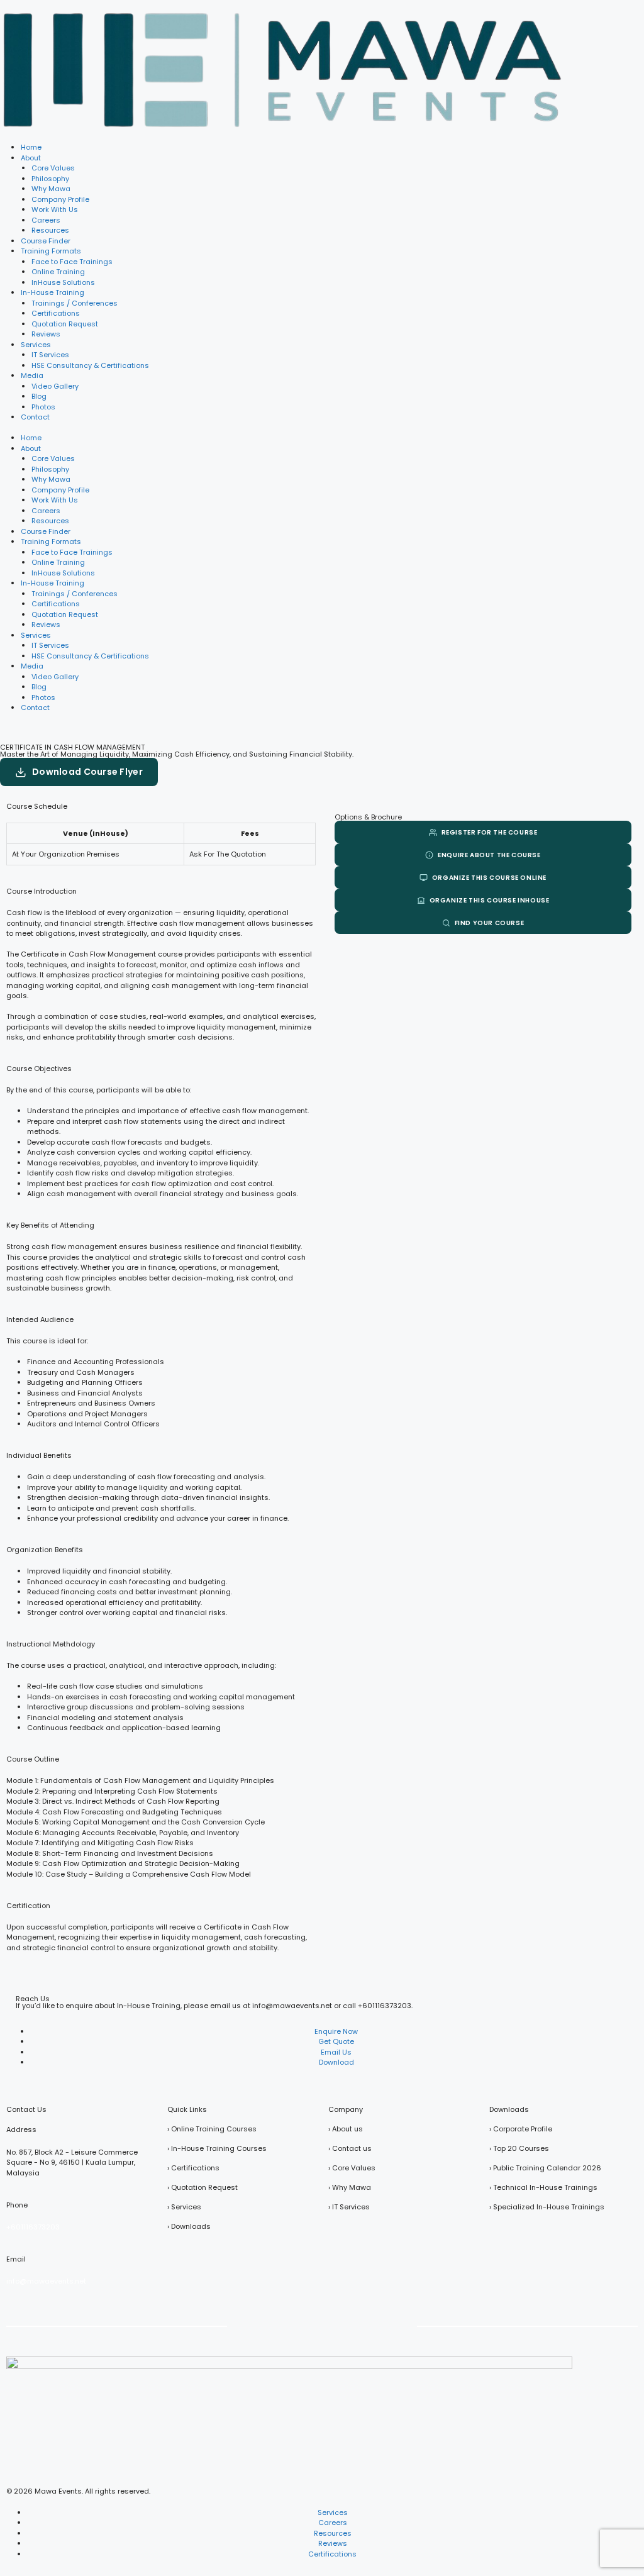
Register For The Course (490, 832)
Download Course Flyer (87, 772)
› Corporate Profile (521, 2129)
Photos (43, 407)
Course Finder (46, 241)
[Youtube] (306, 2325)
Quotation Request (65, 324)
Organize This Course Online (489, 878)
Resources (50, 230)
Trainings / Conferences (75, 303)
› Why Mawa (350, 2187)
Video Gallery (55, 386)
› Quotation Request (203, 2187)
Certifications (56, 313)
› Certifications (193, 2168)
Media (32, 375)
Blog (39, 396)
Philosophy (50, 179)
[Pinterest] (339, 2325)
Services (36, 345)
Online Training (58, 272)
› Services (184, 2207)
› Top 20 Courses (519, 2148)
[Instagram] (406, 2325)
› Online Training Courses (212, 2129)
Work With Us (55, 209)
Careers (46, 220)
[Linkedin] (372, 2325)
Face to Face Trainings (72, 262)
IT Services (50, 355)
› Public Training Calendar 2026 (545, 2168)
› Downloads (189, 2226)
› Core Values (352, 2168)
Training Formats (51, 251)
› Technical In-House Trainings (543, 2187)
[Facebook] (239, 2325)
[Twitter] (272, 2325)
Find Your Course (490, 923)
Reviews (46, 334)
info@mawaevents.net (46, 2281)
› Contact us (350, 2148)
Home (31, 147)
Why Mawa (51, 189)
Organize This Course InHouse (490, 900)
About (31, 158)
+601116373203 (385, 2006)
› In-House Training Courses (217, 2148)
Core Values (53, 168)
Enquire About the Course (489, 855)
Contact (35, 417)
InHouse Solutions (63, 282)
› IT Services (349, 2207)
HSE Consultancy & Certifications (90, 365)
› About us (346, 2129)
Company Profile (60, 199)
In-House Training (53, 292)
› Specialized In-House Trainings (547, 2207)
